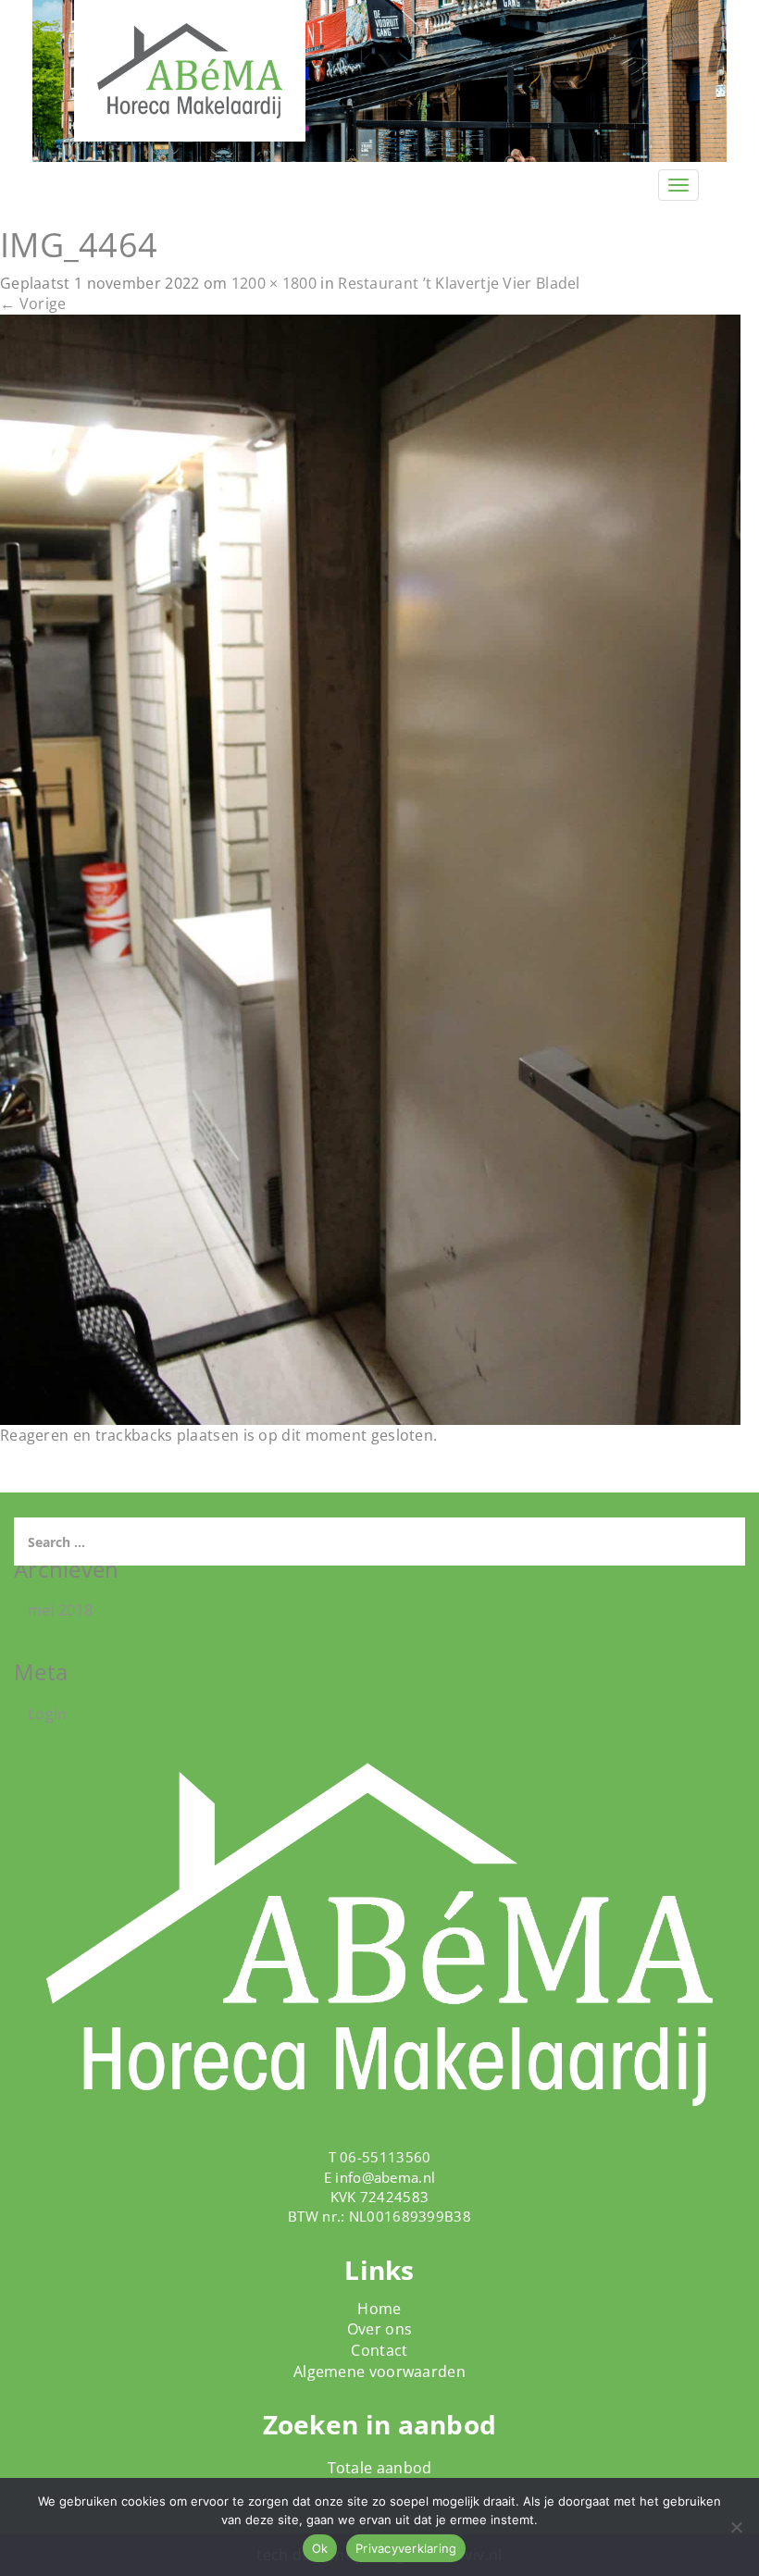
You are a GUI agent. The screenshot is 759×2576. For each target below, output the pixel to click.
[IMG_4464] (370, 869)
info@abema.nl (385, 2177)
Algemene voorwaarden (379, 2372)
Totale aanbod (380, 2468)
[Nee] (736, 2527)
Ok (320, 2548)
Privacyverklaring (406, 2548)
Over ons (379, 2329)
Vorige (33, 303)
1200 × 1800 (274, 283)
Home (379, 2309)
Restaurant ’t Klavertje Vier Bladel (459, 283)
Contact (379, 2350)
